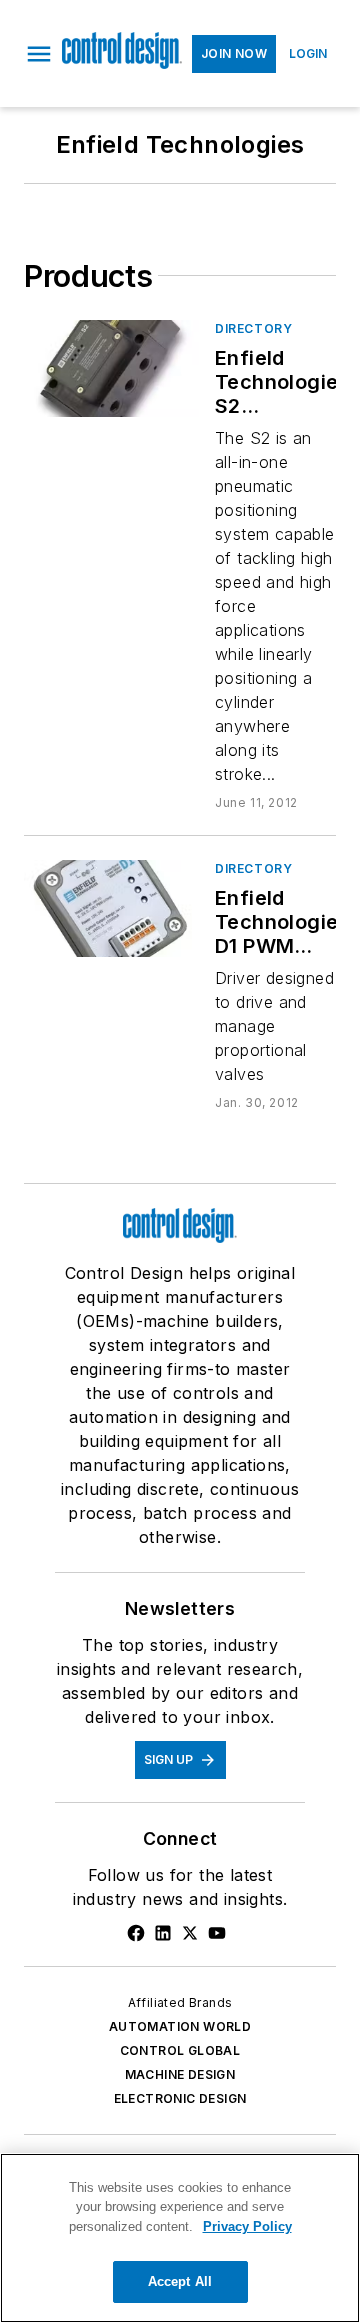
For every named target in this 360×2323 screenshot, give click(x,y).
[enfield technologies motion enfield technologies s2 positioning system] (111, 368)
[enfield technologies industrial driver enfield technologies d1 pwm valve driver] (111, 908)
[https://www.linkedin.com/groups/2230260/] (163, 1933)
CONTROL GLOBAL (180, 2050)
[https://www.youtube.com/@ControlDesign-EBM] (217, 1933)
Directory (253, 328)
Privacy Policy (247, 2226)
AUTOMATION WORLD (180, 2026)
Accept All (180, 2281)
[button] (39, 54)
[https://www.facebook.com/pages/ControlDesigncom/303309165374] (136, 1933)
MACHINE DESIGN (180, 2074)
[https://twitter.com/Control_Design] (190, 1933)
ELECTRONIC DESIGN (180, 2098)
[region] (180, 2238)
